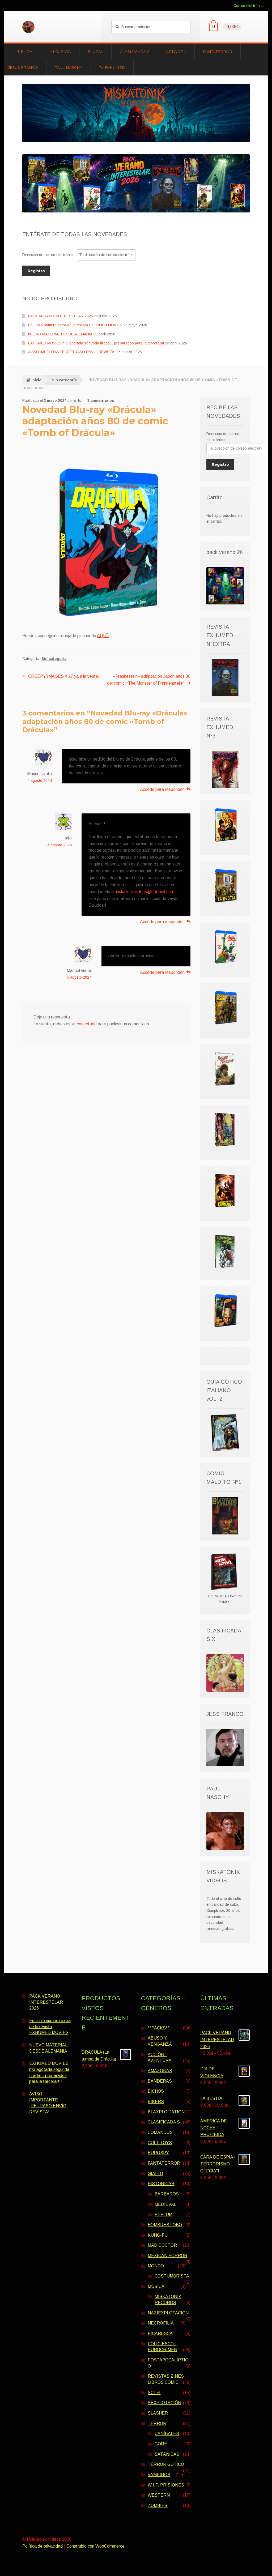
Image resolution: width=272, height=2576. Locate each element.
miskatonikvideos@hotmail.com (144, 892)
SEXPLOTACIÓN (164, 2403)
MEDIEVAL (165, 2204)
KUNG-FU (158, 2235)
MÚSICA (156, 2286)
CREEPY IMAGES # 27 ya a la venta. (64, 676)
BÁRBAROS (167, 2194)
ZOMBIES (158, 2505)
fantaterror (218, 52)
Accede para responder (162, 789)
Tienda (25, 52)
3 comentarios (101, 400)
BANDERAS (160, 2081)
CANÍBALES (167, 2434)
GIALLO (155, 2174)
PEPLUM (163, 2214)
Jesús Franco (23, 67)
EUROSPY (158, 2153)
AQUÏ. (103, 636)
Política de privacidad (42, 2546)
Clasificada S (135, 52)
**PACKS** (159, 2028)
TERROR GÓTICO (166, 2464)
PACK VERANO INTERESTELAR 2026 (61, 316)
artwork (176, 52)
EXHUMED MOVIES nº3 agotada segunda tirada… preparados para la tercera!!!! (96, 343)
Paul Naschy (68, 67)
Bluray (95, 52)
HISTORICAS (161, 2184)
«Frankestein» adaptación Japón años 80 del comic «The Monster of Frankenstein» (149, 680)
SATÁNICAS (167, 2454)
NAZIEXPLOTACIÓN (168, 2313)
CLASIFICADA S (164, 2122)
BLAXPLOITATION (166, 2112)
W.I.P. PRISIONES (166, 2485)
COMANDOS (160, 2132)
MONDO (156, 2266)
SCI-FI (154, 2393)
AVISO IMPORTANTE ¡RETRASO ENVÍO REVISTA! (72, 352)
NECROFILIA (161, 2323)
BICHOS (156, 2091)
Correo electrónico (249, 6)
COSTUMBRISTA (172, 2276)
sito (78, 400)
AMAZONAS (160, 2071)
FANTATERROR (164, 2163)
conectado (87, 1024)
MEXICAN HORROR (167, 2256)
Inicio (36, 380)
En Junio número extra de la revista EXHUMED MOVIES (75, 325)
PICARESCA (160, 2333)
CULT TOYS (160, 2143)
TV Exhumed (112, 67)
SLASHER (158, 2413)
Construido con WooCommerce (95, 2546)
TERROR (157, 2423)
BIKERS (156, 2102)
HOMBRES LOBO (165, 2225)
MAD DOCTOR (162, 2245)
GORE (161, 2444)
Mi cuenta (60, 52)
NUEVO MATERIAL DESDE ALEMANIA (60, 334)
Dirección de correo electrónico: (50, 255)
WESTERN (159, 2495)
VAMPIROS (159, 2475)
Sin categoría (64, 380)
